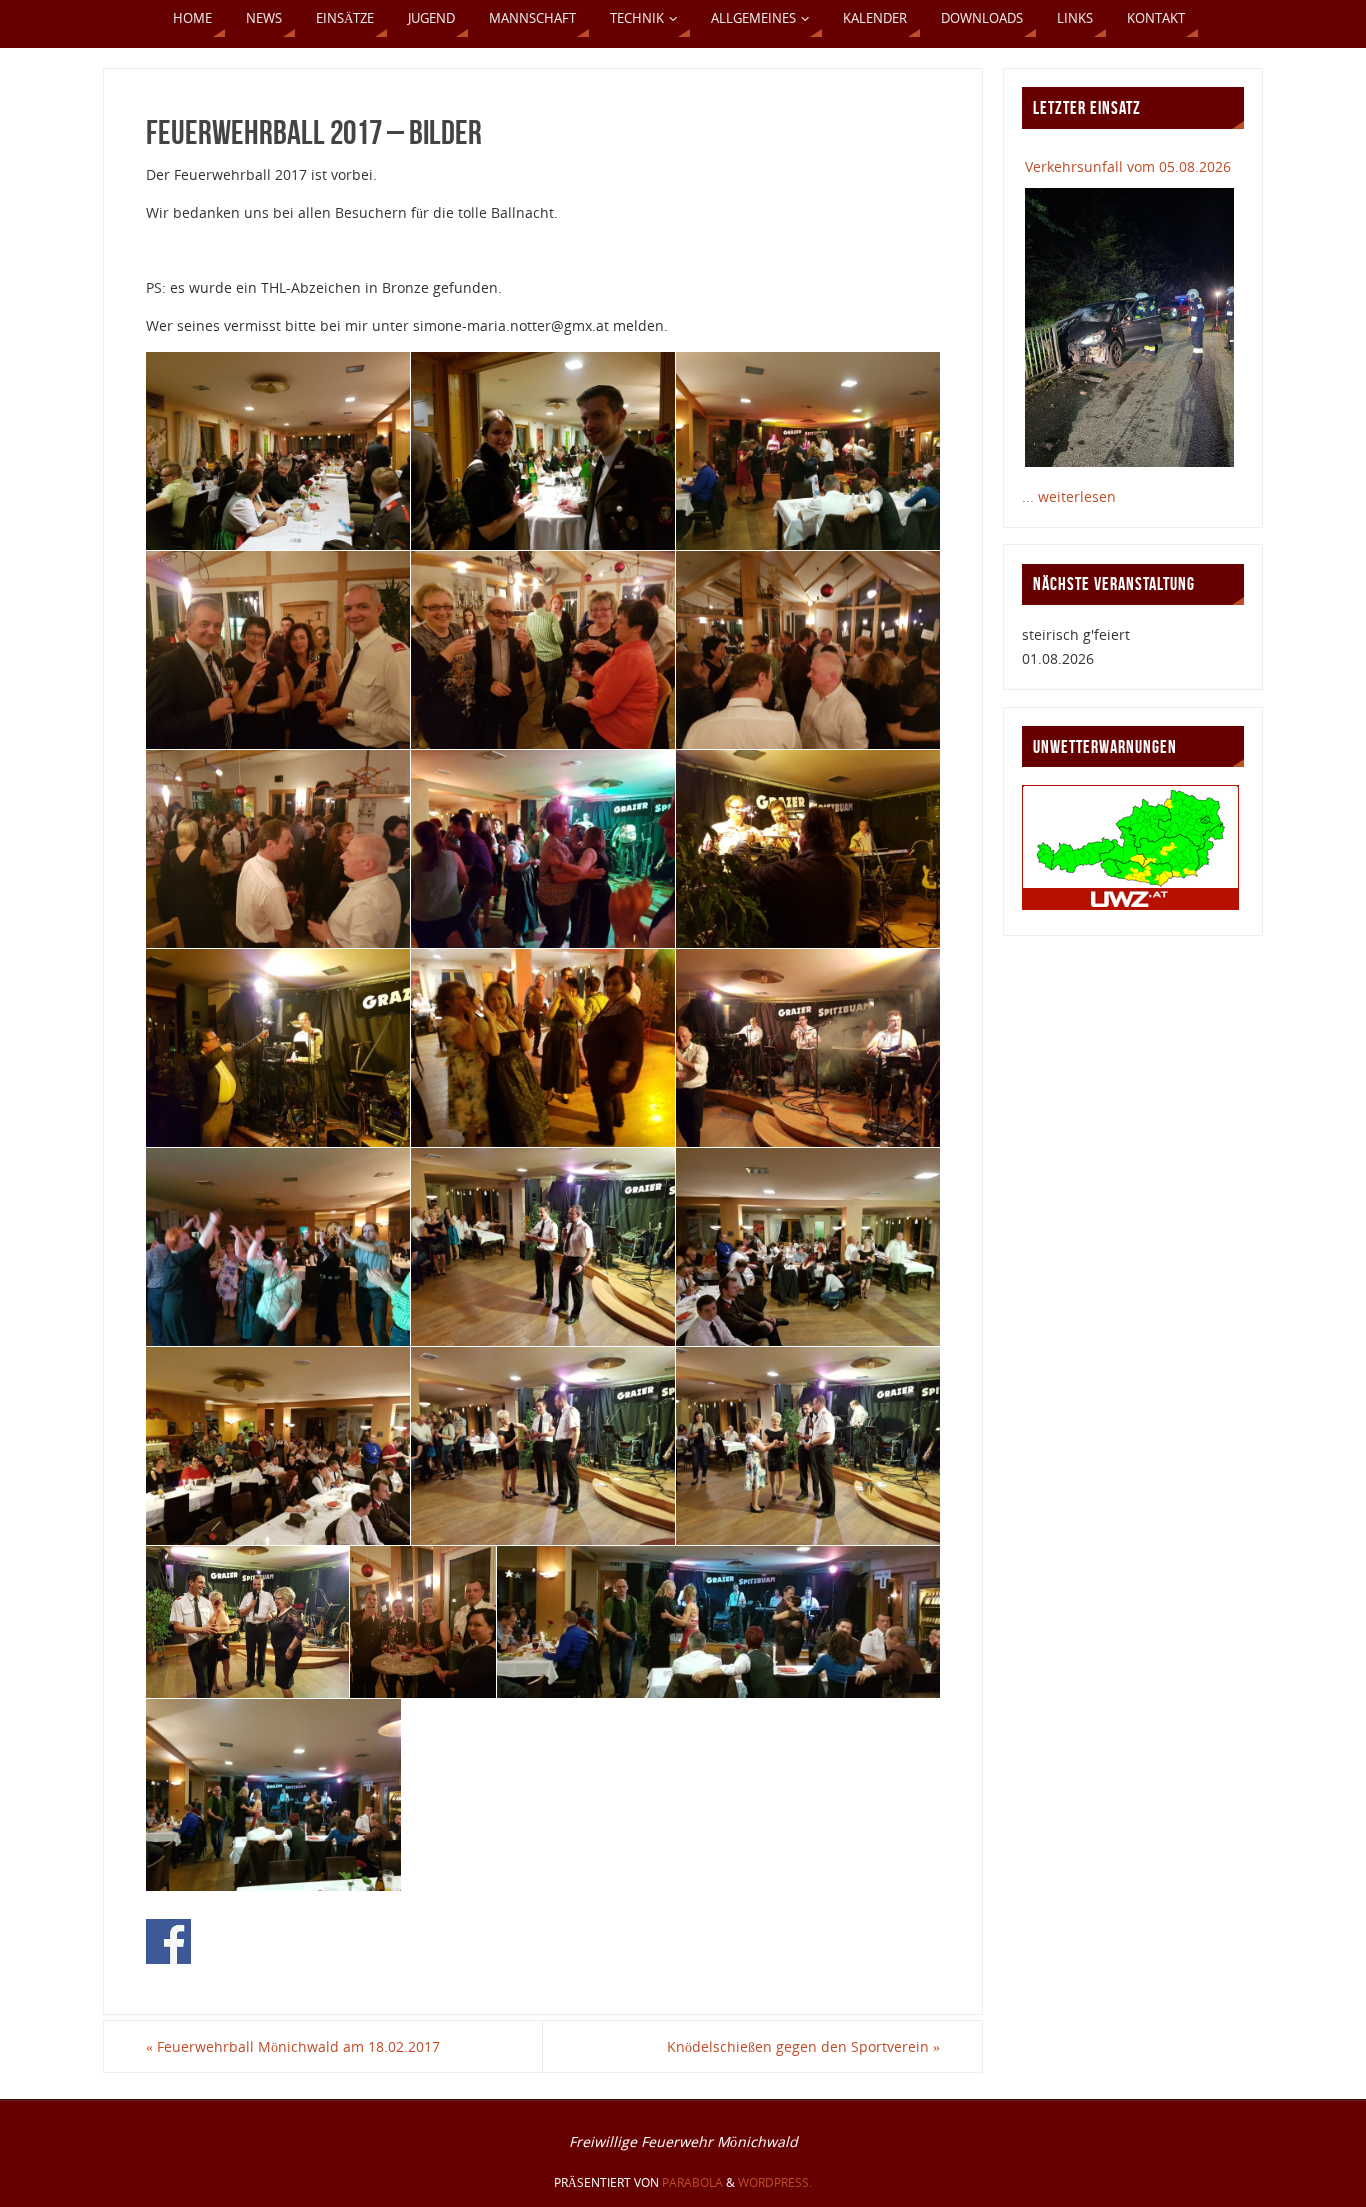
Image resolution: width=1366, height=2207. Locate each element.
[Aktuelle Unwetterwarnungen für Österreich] (1130, 904)
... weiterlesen (1069, 496)
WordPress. (775, 2182)
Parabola (692, 2182)
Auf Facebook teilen (168, 1941)
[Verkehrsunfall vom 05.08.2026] (1129, 327)
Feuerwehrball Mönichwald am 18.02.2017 (293, 2046)
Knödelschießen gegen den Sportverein (803, 2046)
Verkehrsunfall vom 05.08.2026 (1128, 166)
